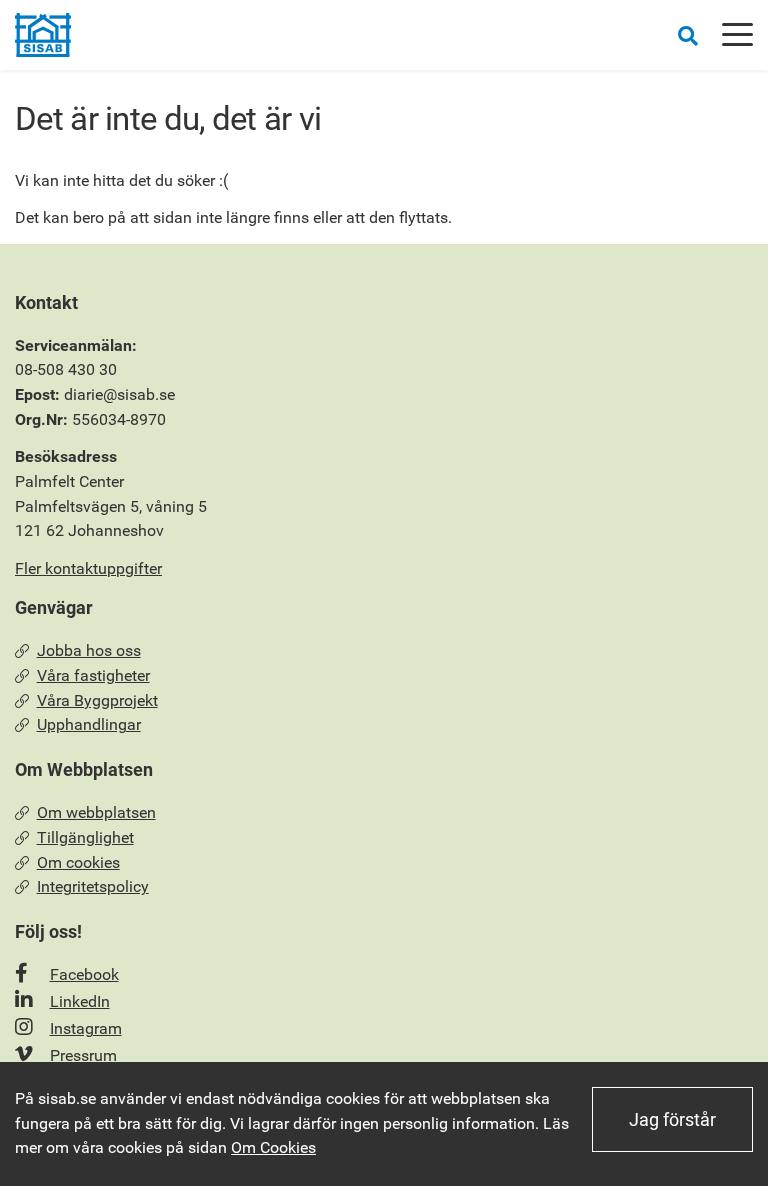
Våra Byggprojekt (97, 700)
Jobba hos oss (89, 650)
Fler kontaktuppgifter (88, 568)
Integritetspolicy (93, 886)
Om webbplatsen (96, 812)
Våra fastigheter (93, 675)
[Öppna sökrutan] (688, 35)
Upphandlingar (89, 724)
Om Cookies (273, 1147)
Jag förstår (672, 1119)
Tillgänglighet (85, 837)
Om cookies (78, 862)
